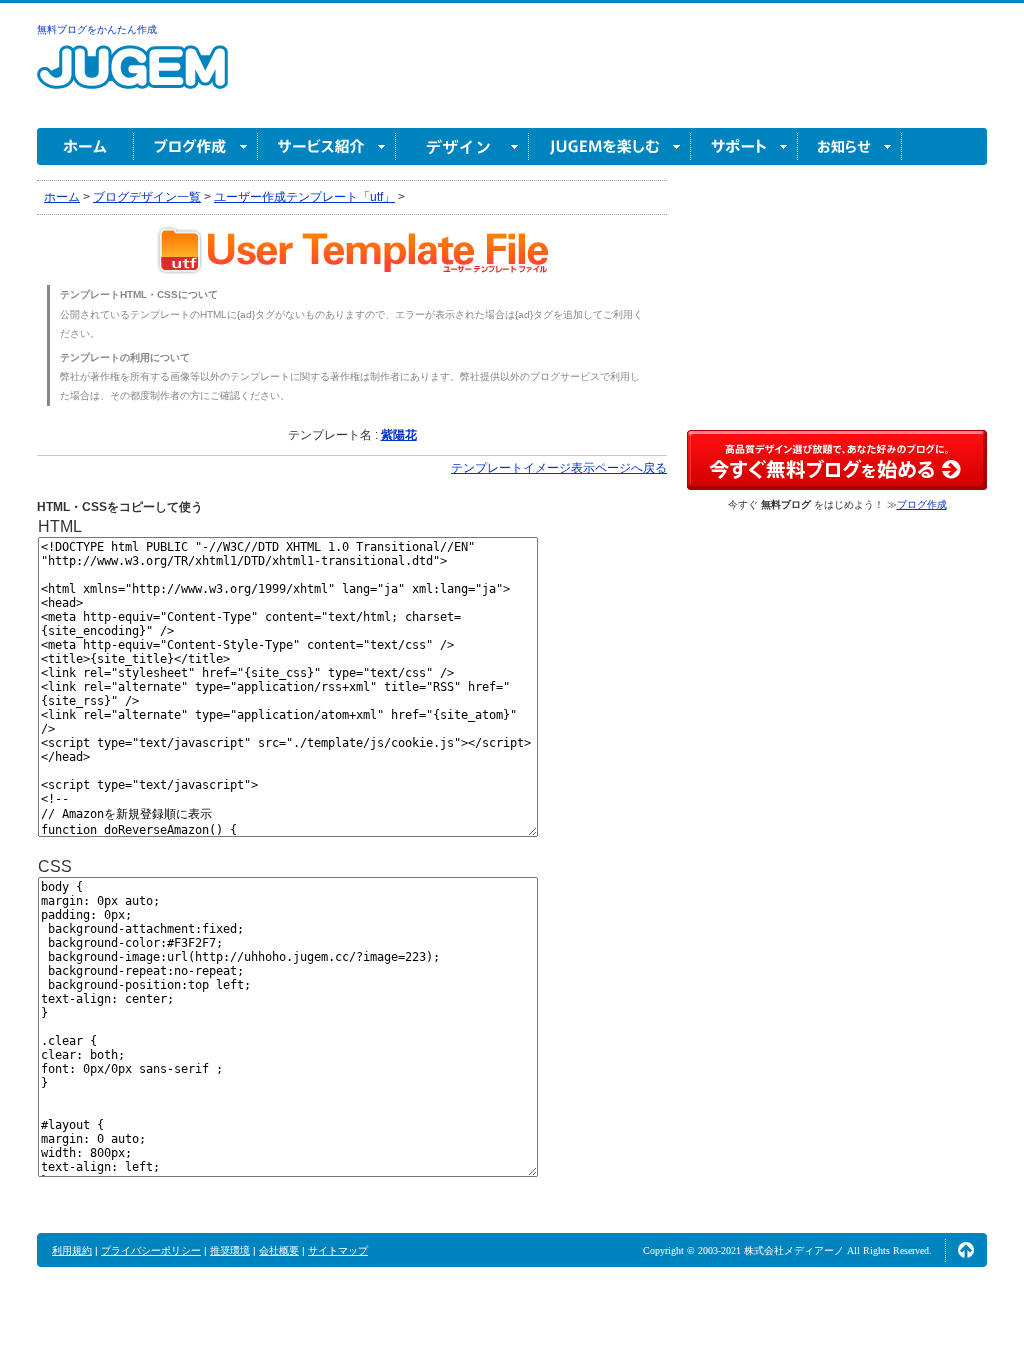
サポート (744, 146)
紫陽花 (399, 435)
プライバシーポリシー (151, 1250)
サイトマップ (338, 1250)
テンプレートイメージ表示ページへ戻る (559, 468)
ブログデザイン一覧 (147, 197)
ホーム (85, 146)
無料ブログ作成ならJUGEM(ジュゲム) (132, 78)
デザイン (462, 146)
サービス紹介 (327, 146)
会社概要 (279, 1250)
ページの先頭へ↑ (966, 1250)
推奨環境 (230, 1250)
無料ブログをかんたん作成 (97, 29)
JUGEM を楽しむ (610, 146)
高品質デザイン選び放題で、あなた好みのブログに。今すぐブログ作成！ (837, 460)
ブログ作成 (196, 146)
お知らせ (850, 146)
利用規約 (72, 1250)
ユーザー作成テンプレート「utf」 (304, 197)
